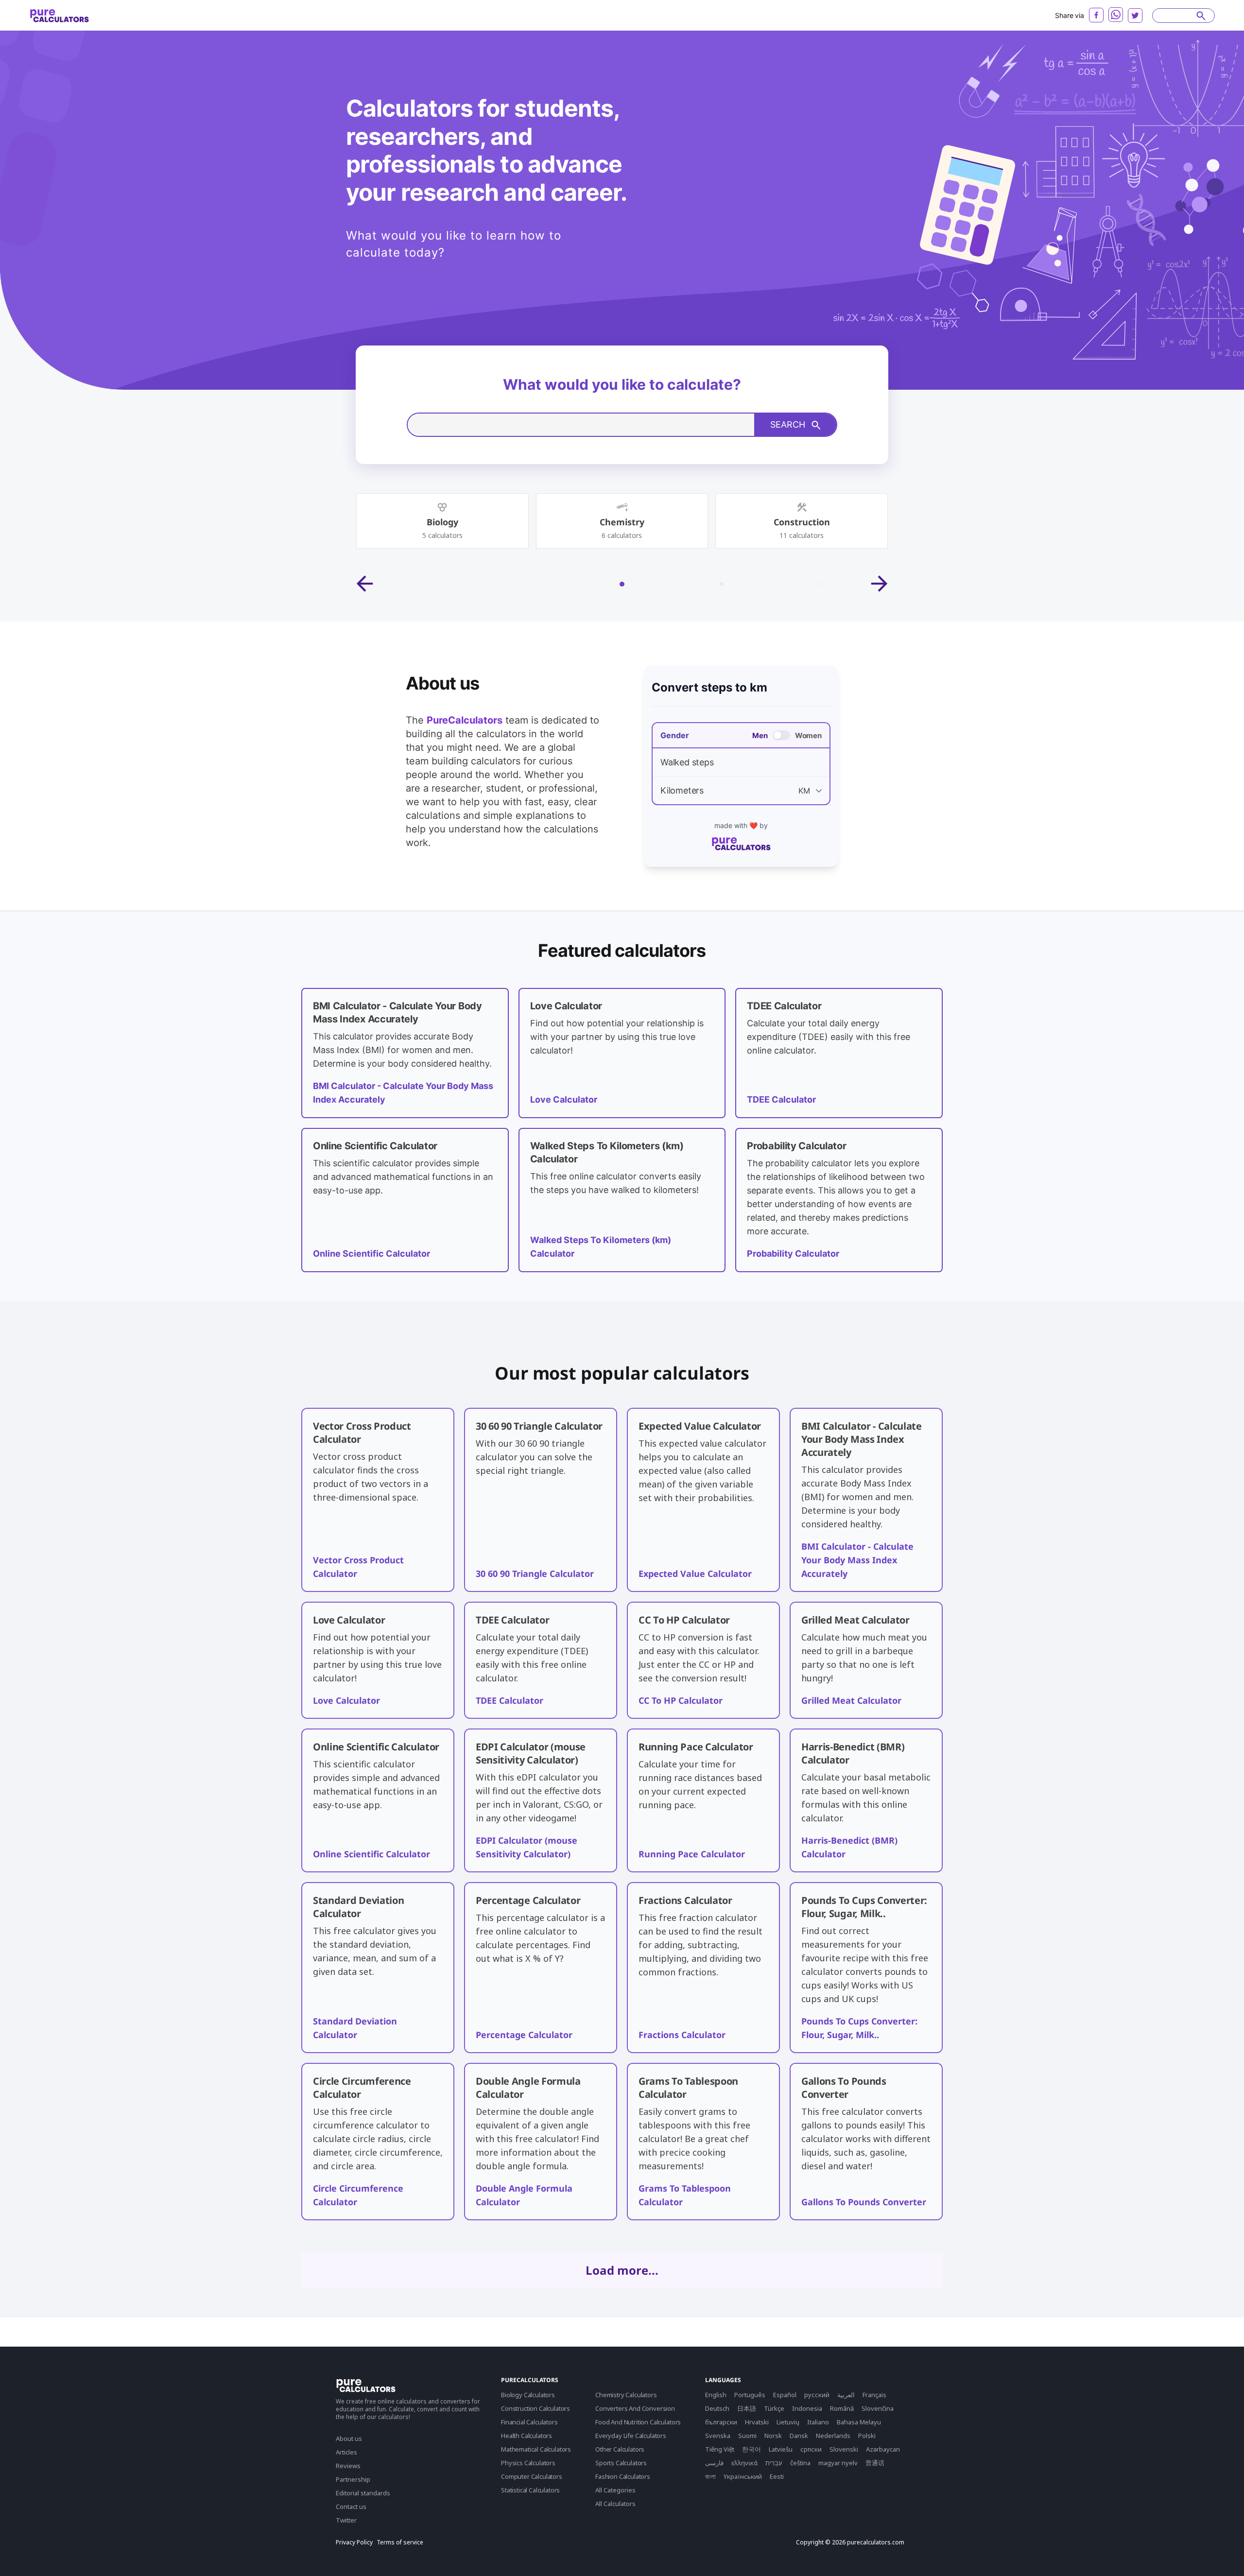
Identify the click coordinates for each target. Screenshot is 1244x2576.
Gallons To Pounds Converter (864, 2202)
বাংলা (710, 2476)
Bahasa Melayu (859, 2422)
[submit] (1201, 16)
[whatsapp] (1116, 15)
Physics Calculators (528, 2463)
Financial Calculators (529, 2422)
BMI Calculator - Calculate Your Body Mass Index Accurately (857, 1560)
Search (788, 424)
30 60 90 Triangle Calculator (535, 1573)
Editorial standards (363, 2493)
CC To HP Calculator (681, 1700)
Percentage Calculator (524, 2035)
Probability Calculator (793, 1253)
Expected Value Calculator (695, 1573)
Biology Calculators (528, 2395)
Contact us (351, 2507)
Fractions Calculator (682, 2035)
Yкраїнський (743, 2476)
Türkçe (774, 2408)
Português (750, 2395)
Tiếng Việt (720, 2449)
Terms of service (400, 2542)
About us (349, 2438)
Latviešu (781, 2449)
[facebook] (1096, 15)
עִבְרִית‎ (774, 2463)
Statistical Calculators (530, 2490)
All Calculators (615, 2504)
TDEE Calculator (781, 1099)
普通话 (875, 2463)
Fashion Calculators (623, 2476)
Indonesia (807, 2408)
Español (785, 2395)
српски (811, 2449)
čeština (800, 2463)
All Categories (615, 2490)
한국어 (752, 2449)
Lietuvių (788, 2422)
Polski (867, 2436)
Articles (346, 2452)
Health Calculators (527, 2436)
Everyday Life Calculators (631, 2436)
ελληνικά (744, 2463)
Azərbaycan (883, 2449)
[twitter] (1135, 16)
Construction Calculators (536, 2408)
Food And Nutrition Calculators (638, 2422)
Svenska (718, 2436)
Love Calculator (564, 1099)
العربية (846, 2395)
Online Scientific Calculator (371, 1253)
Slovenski (844, 2449)
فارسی (714, 2463)
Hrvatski (757, 2422)
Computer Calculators (532, 2476)
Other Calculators (620, 2449)
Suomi (747, 2436)
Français (874, 2395)
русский (817, 2395)
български (721, 2422)
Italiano (818, 2422)
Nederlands (833, 2436)
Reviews (348, 2466)
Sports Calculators (621, 2463)
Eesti (777, 2476)
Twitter (346, 2520)
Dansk (799, 2436)
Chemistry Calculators (626, 2395)
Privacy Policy (354, 2542)
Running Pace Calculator (692, 1854)
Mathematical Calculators (536, 2449)
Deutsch (717, 2408)
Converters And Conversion (635, 2408)
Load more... (622, 2270)
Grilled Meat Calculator (851, 1700)
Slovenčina (878, 2408)
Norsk (773, 2436)
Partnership (353, 2479)
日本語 (747, 2408)
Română (842, 2408)
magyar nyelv (838, 2463)
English (716, 2395)
